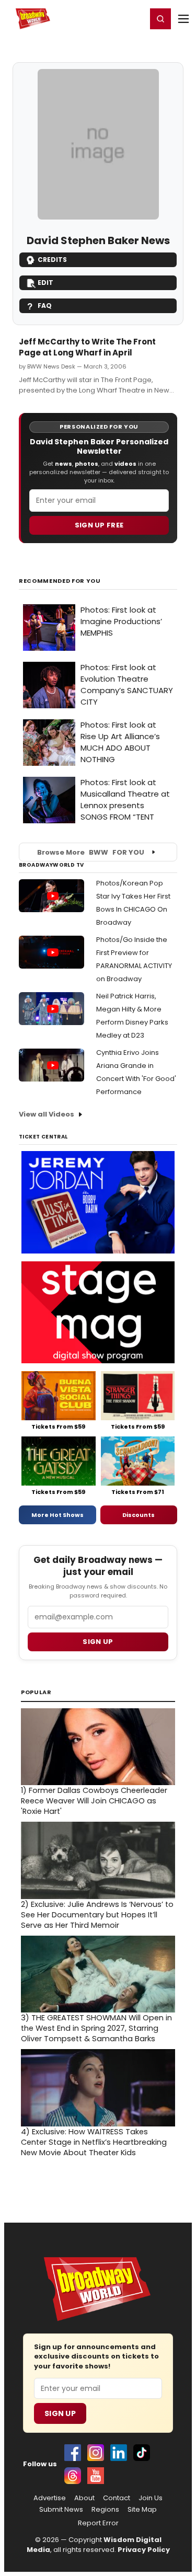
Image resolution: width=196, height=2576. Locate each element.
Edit (45, 283)
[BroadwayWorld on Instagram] (96, 2453)
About (84, 2498)
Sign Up (60, 2413)
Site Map (142, 2510)
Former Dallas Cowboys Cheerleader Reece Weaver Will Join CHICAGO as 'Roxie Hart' (94, 1801)
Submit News (61, 2510)
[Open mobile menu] (183, 19)
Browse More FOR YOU (91, 852)
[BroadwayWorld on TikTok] (142, 2453)
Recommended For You (60, 581)
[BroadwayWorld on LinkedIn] (119, 2453)
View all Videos (47, 1114)
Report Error (98, 2523)
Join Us (151, 2498)
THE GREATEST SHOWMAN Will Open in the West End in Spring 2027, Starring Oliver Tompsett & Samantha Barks (96, 2028)
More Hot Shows (57, 1515)
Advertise (50, 2498)
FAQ (45, 306)
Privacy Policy (144, 2550)
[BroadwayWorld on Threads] (73, 2476)
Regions (105, 2510)
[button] (160, 19)
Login (134, 18)
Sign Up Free (99, 525)
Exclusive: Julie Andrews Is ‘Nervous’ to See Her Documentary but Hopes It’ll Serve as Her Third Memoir (97, 1915)
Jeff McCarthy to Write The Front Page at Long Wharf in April (87, 347)
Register (105, 18)
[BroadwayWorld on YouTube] (96, 2476)
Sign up (98, 1642)
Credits (52, 260)
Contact (117, 2498)
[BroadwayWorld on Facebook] (73, 2453)
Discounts (139, 1515)
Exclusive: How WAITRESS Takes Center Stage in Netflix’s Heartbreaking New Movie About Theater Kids (94, 2142)
